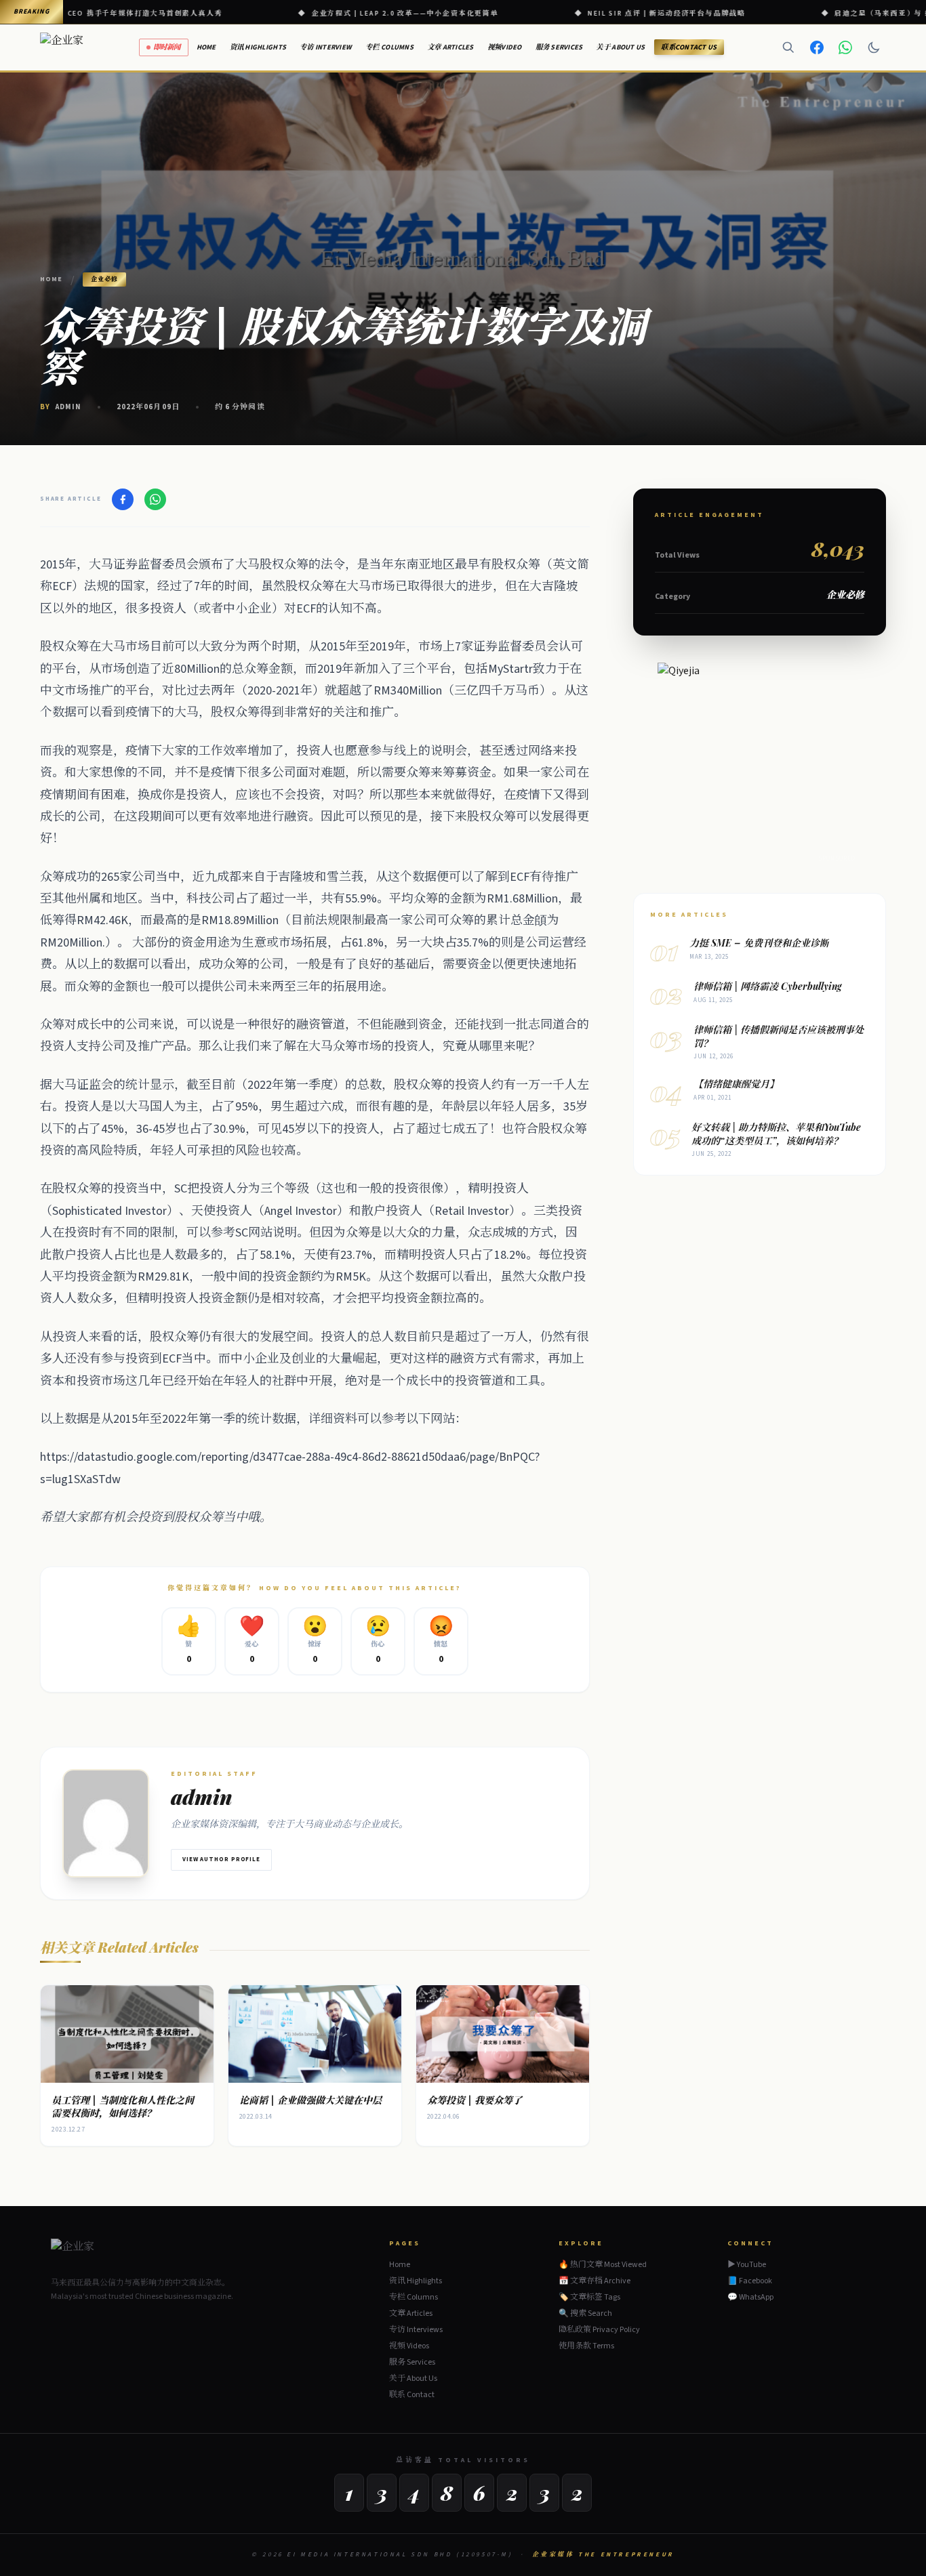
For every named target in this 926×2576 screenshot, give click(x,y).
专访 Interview (326, 47)
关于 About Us (620, 47)
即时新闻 (167, 47)
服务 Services (559, 47)
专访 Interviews (416, 2330)
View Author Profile (221, 1860)
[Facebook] (817, 47)
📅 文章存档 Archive (595, 2281)
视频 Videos (409, 2346)
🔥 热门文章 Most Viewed (603, 2265)
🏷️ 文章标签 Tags (589, 2297)
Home (206, 47)
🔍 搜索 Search (585, 2313)
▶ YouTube (747, 2265)
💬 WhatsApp (750, 2298)
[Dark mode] (874, 47)
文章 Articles (450, 47)
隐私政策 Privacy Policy (599, 2330)
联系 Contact (412, 2395)
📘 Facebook (750, 2281)
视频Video (505, 47)
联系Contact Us (689, 47)
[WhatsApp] (845, 47)
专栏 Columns (389, 47)
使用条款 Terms (586, 2346)
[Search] (788, 47)
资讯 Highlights (258, 47)
